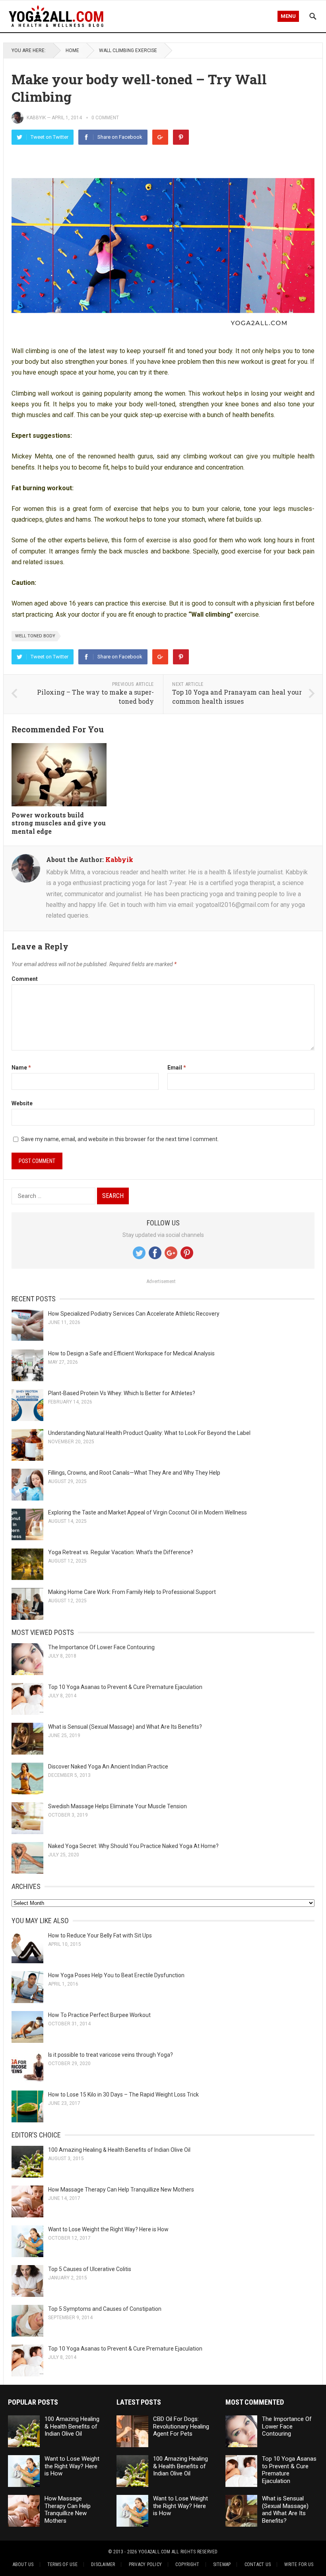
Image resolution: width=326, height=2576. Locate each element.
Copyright (187, 2564)
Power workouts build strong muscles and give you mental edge (59, 823)
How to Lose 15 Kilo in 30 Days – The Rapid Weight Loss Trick (123, 2095)
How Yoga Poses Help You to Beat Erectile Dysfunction (116, 1975)
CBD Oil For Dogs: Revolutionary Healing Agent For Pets (181, 2427)
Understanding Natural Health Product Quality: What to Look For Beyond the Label (149, 1433)
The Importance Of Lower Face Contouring (101, 1647)
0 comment (105, 118)
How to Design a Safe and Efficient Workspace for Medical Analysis (131, 1353)
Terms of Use (62, 2564)
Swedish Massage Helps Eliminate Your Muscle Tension (117, 1806)
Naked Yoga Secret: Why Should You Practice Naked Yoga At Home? (133, 1846)
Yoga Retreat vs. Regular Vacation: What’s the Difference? (121, 1552)
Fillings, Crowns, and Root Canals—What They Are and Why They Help (134, 1473)
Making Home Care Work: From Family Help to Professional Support (132, 1592)
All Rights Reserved (195, 2552)
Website (22, 1103)
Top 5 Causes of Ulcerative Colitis (90, 2269)
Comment (25, 979)
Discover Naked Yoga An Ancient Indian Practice (108, 1767)
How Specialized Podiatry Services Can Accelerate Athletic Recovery (134, 1314)
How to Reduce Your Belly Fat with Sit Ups (100, 1935)
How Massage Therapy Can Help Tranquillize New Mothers (121, 2190)
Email (177, 1068)
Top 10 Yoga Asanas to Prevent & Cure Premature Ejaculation (125, 1687)
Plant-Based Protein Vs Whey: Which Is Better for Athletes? (122, 1393)
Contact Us (258, 2564)
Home (72, 50)
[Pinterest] (181, 137)
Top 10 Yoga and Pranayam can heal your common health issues (237, 697)
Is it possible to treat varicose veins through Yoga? (111, 2055)
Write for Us (299, 2564)
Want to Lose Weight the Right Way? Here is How (108, 2229)
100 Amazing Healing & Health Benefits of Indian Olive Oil (119, 2150)
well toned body (35, 636)
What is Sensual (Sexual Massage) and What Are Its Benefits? (125, 1727)
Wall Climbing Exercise (128, 50)
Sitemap (222, 2564)
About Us (23, 2564)
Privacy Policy (145, 2564)
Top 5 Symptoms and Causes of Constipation (105, 2309)
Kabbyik (36, 118)
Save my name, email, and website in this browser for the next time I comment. (120, 1139)
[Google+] (160, 137)
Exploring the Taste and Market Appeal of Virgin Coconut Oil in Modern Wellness (147, 1512)
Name (21, 1068)
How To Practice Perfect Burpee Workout (99, 2015)
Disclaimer (103, 2564)
